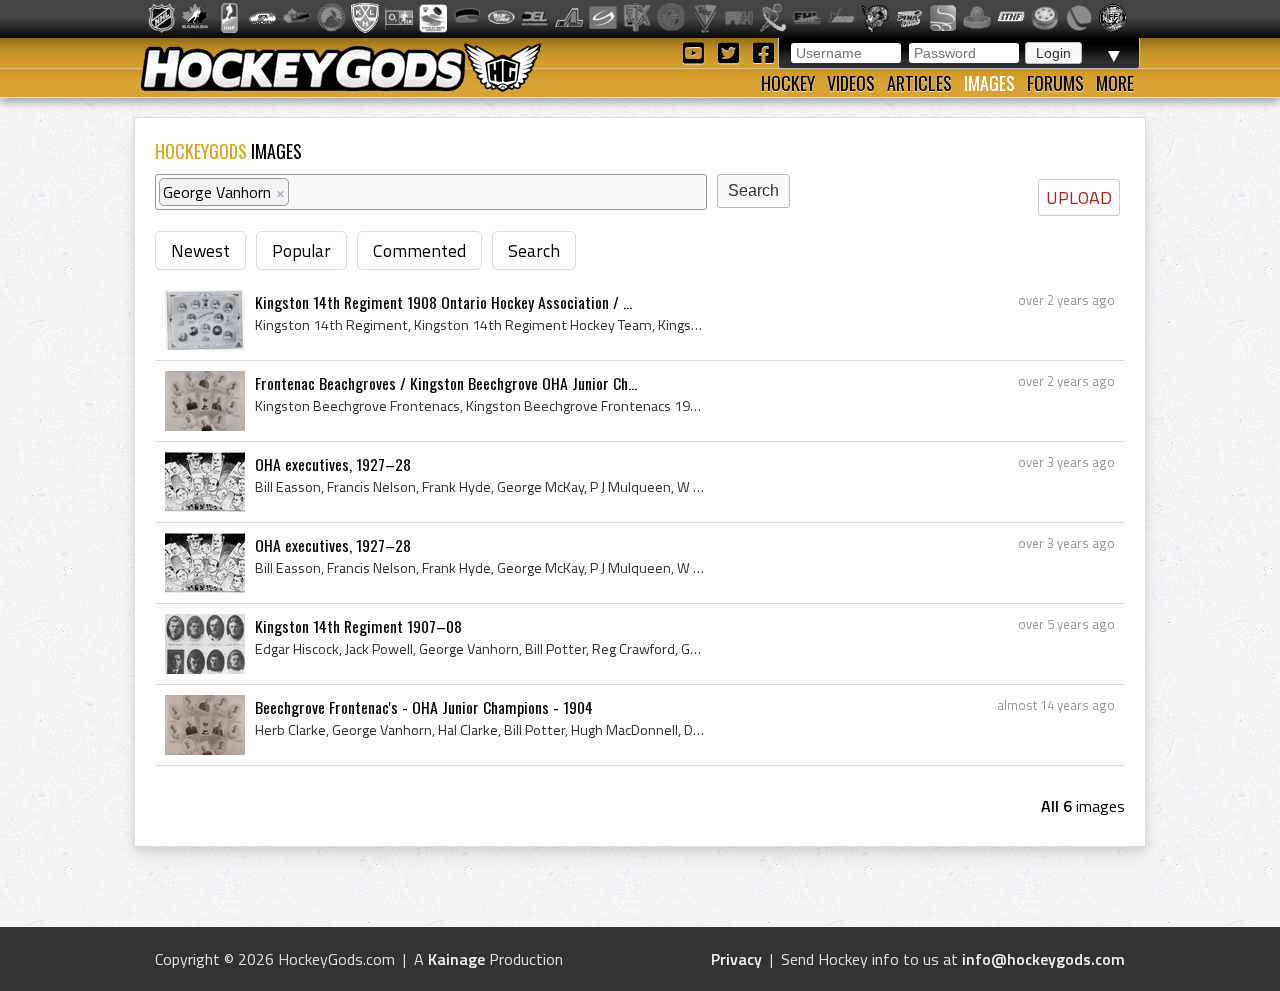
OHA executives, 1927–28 (333, 464)
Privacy (736, 959)
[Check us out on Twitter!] (731, 51)
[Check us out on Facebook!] (763, 51)
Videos (851, 83)
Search (534, 250)
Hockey (788, 83)
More (1115, 83)
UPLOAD (1079, 197)
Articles (919, 83)
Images (989, 83)
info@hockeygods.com (1043, 959)
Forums (1055, 83)
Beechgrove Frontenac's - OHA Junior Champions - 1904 (424, 707)
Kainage (456, 959)
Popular (301, 250)
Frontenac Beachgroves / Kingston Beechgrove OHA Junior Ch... (446, 383)
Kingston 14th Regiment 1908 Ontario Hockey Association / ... (443, 302)
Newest (200, 250)
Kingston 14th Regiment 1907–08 (358, 626)
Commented (419, 250)
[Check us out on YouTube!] (696, 51)
